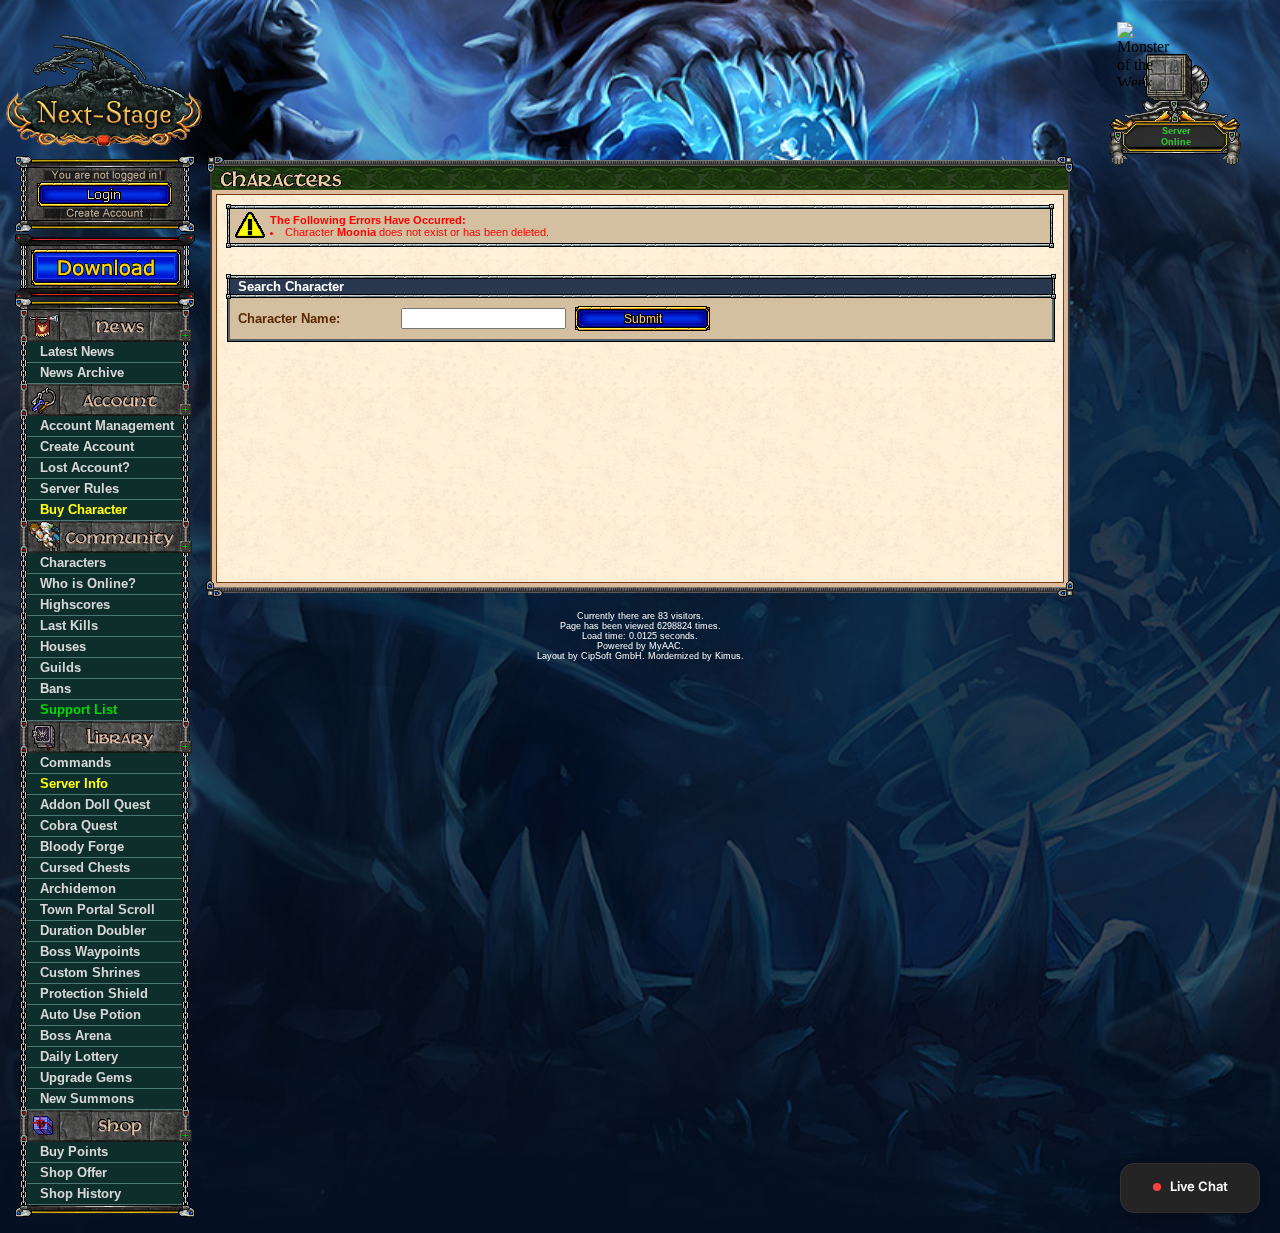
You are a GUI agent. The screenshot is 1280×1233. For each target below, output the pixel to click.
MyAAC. (666, 646)
